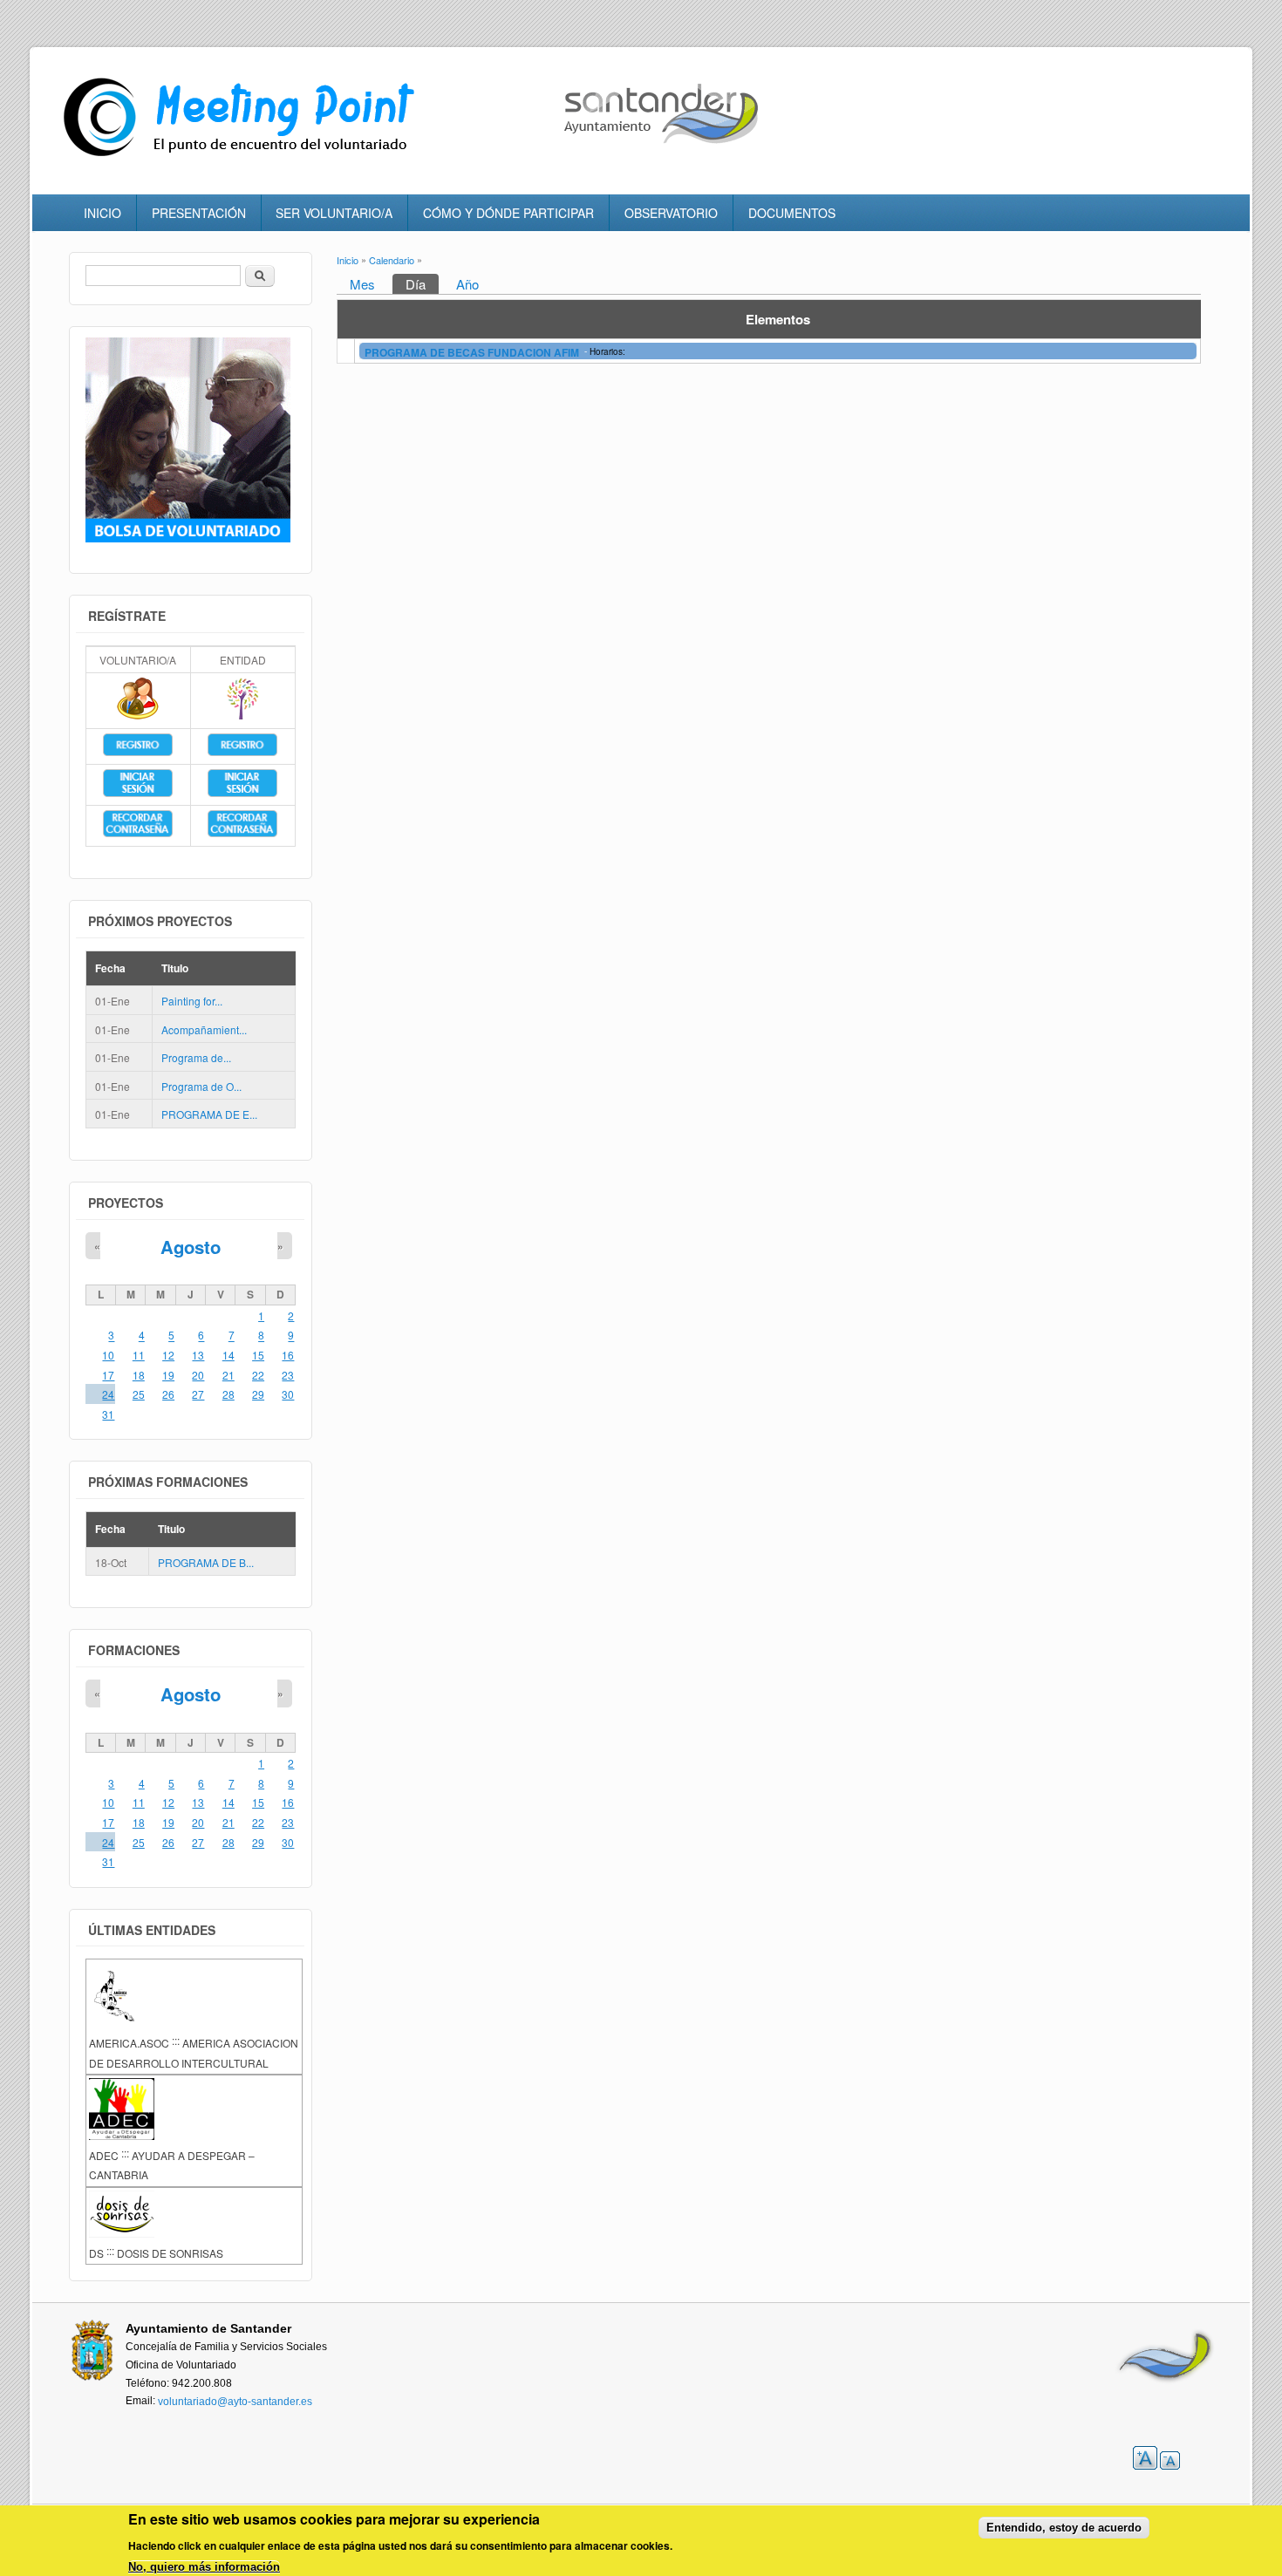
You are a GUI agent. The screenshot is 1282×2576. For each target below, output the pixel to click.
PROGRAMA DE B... (206, 1562)
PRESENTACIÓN (199, 213)
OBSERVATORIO (671, 213)
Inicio (348, 260)
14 (228, 1355)
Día (422, 284)
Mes (362, 284)
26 (168, 1394)
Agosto (191, 1247)
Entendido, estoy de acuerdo (1064, 2528)
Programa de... (196, 1057)
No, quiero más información (204, 2567)
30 (288, 1394)
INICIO (102, 213)
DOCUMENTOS (792, 213)
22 (258, 1375)
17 (108, 1375)
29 (258, 1394)
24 (108, 1394)
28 (228, 1394)
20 (198, 1375)
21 (228, 1375)
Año (467, 284)
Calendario (392, 260)
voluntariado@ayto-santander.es (235, 2402)
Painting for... (192, 1001)
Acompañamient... (204, 1029)
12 (168, 1355)
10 (108, 1355)
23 (288, 1375)
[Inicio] (243, 157)
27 (198, 1394)
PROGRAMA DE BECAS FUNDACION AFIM (473, 352)
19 (168, 1375)
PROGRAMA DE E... (209, 1115)
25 (139, 1394)
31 (108, 1414)
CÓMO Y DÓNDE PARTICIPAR (508, 213)
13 (198, 1355)
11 (139, 1355)
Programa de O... (201, 1086)
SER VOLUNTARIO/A (334, 213)
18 (139, 1375)
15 (258, 1355)
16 (288, 1355)
